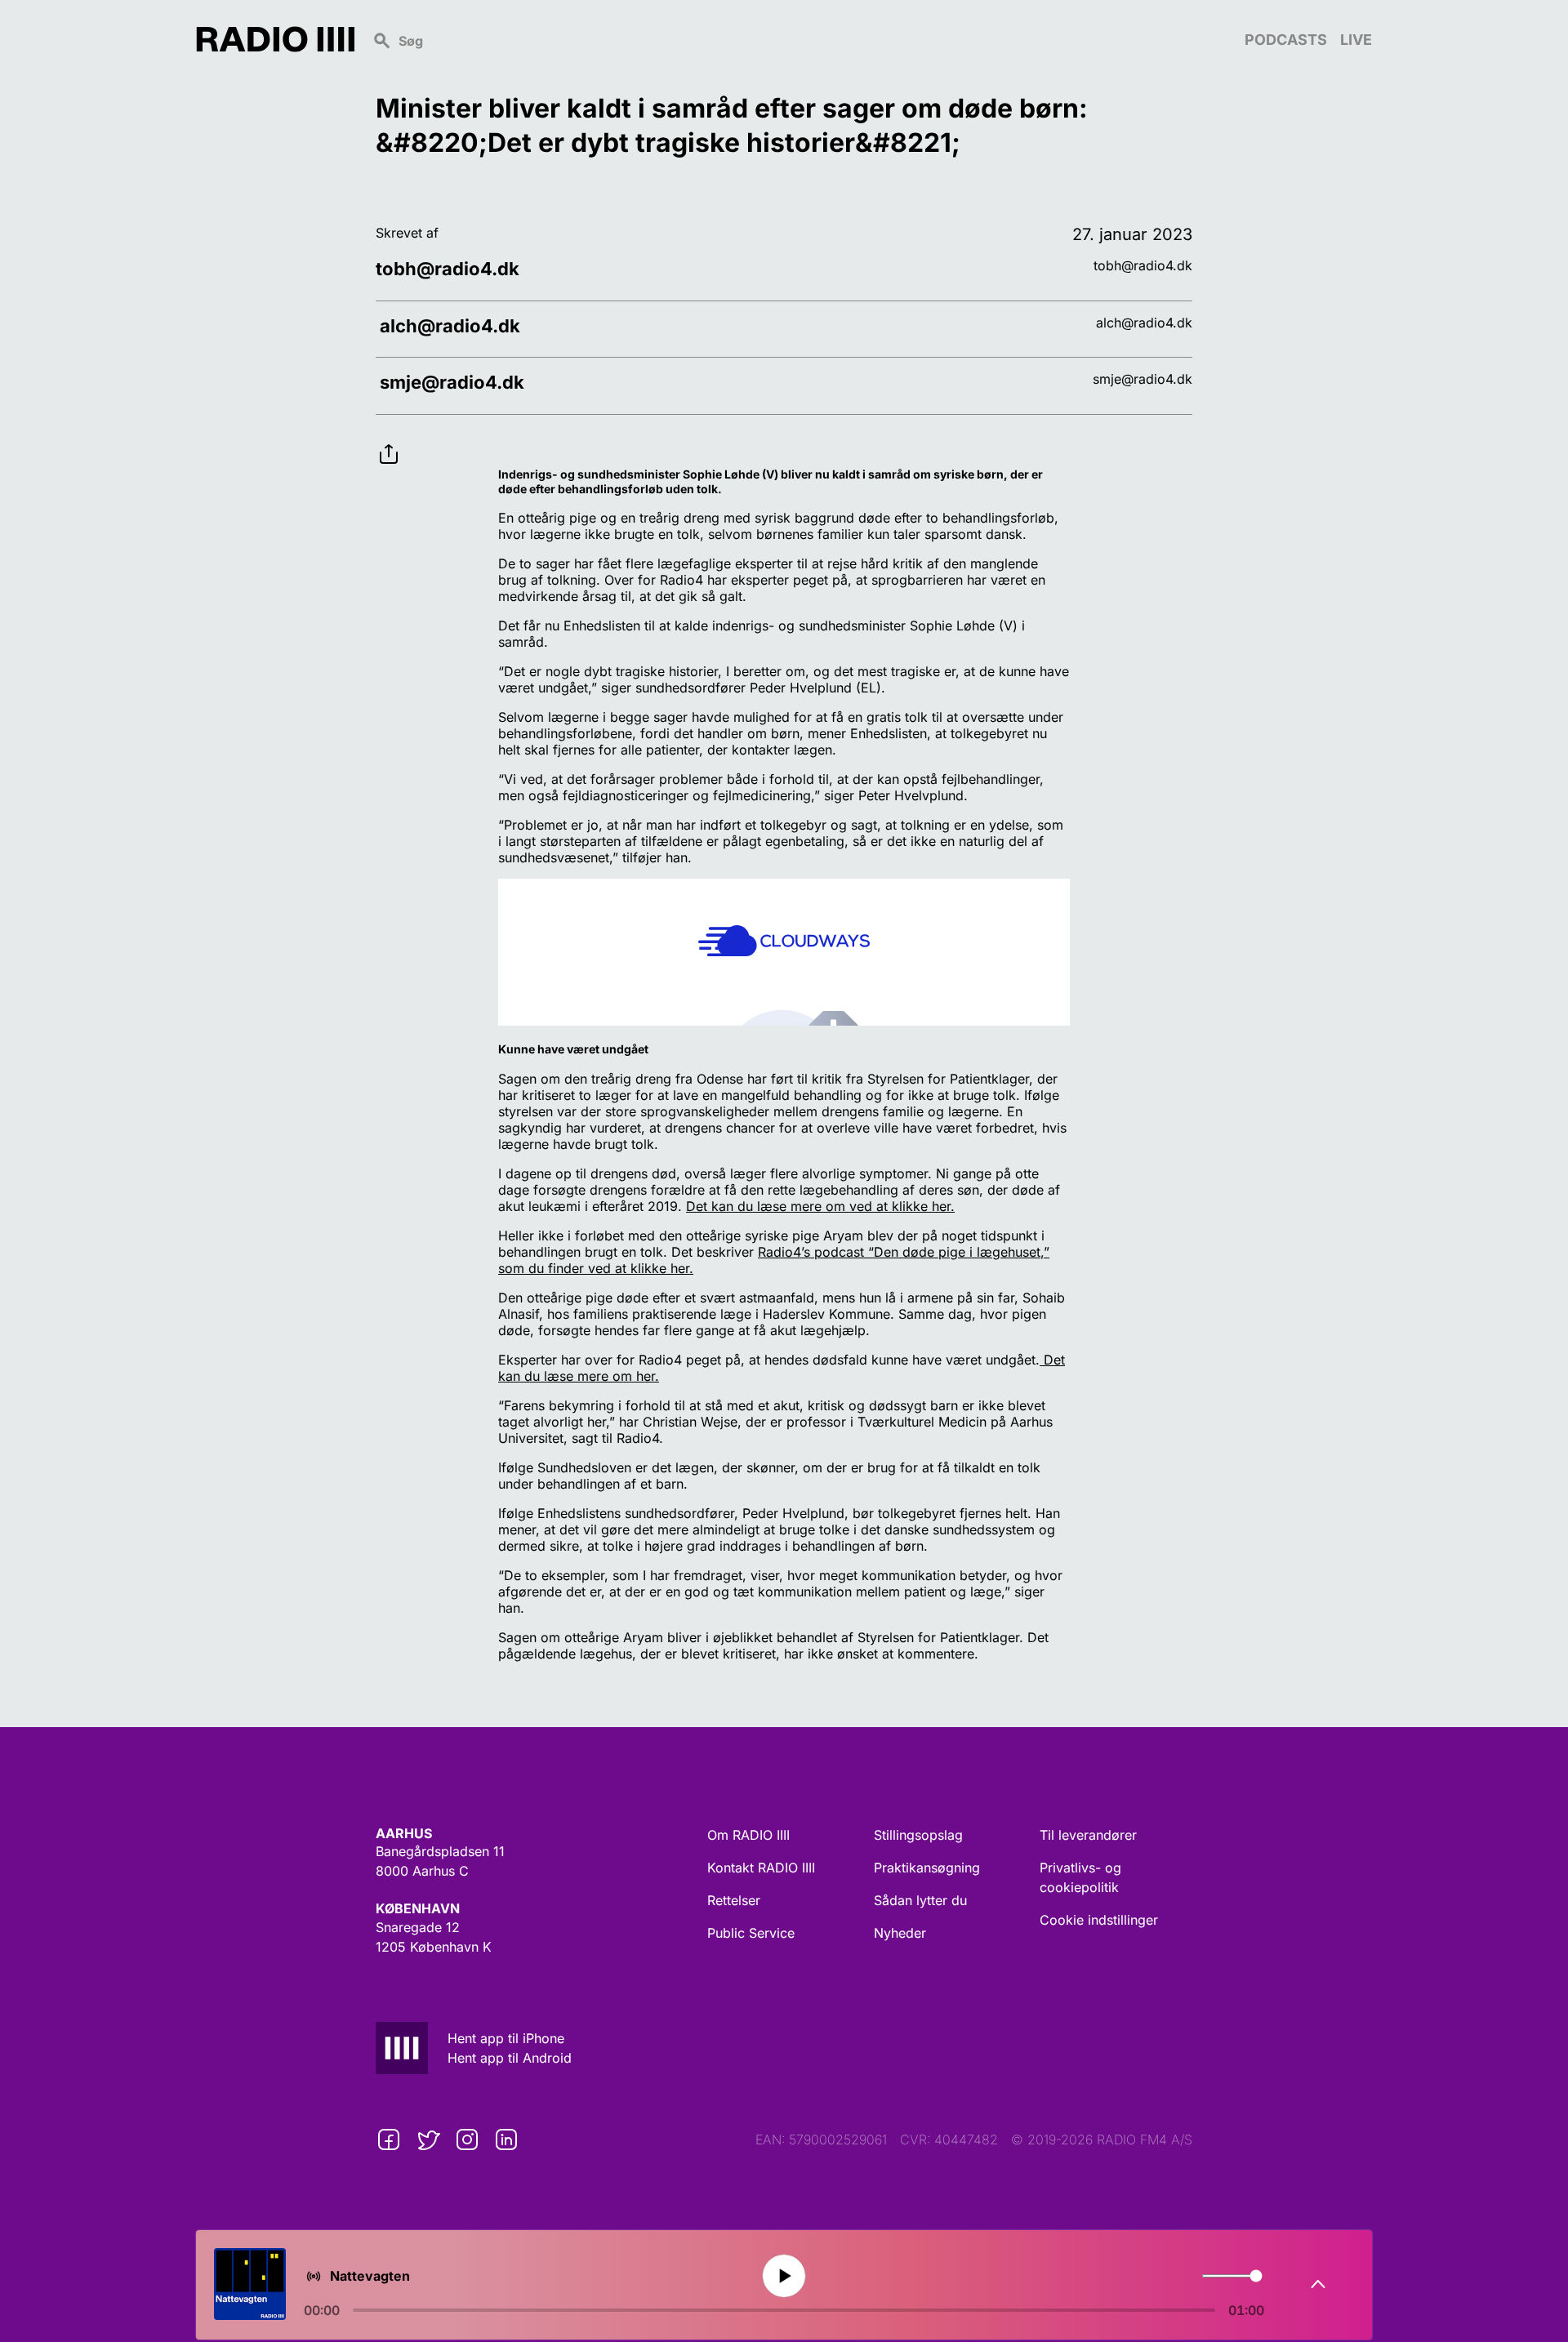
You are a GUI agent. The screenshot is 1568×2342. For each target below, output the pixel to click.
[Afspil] (784, 2275)
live (1356, 40)
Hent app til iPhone (506, 2038)
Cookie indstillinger (1099, 1920)
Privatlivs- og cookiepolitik (1080, 1877)
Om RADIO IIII (748, 1835)
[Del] (389, 441)
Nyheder (900, 1933)
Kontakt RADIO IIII (761, 1868)
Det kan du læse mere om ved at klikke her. (820, 1206)
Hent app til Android (510, 2058)
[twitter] (428, 2139)
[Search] (800, 39)
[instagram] (467, 2139)
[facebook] (389, 2139)
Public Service (751, 1933)
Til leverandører (1088, 1835)
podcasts (1286, 40)
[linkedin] (506, 2139)
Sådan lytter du (920, 1900)
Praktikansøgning (927, 1868)
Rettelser (734, 1900)
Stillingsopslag (918, 1835)
